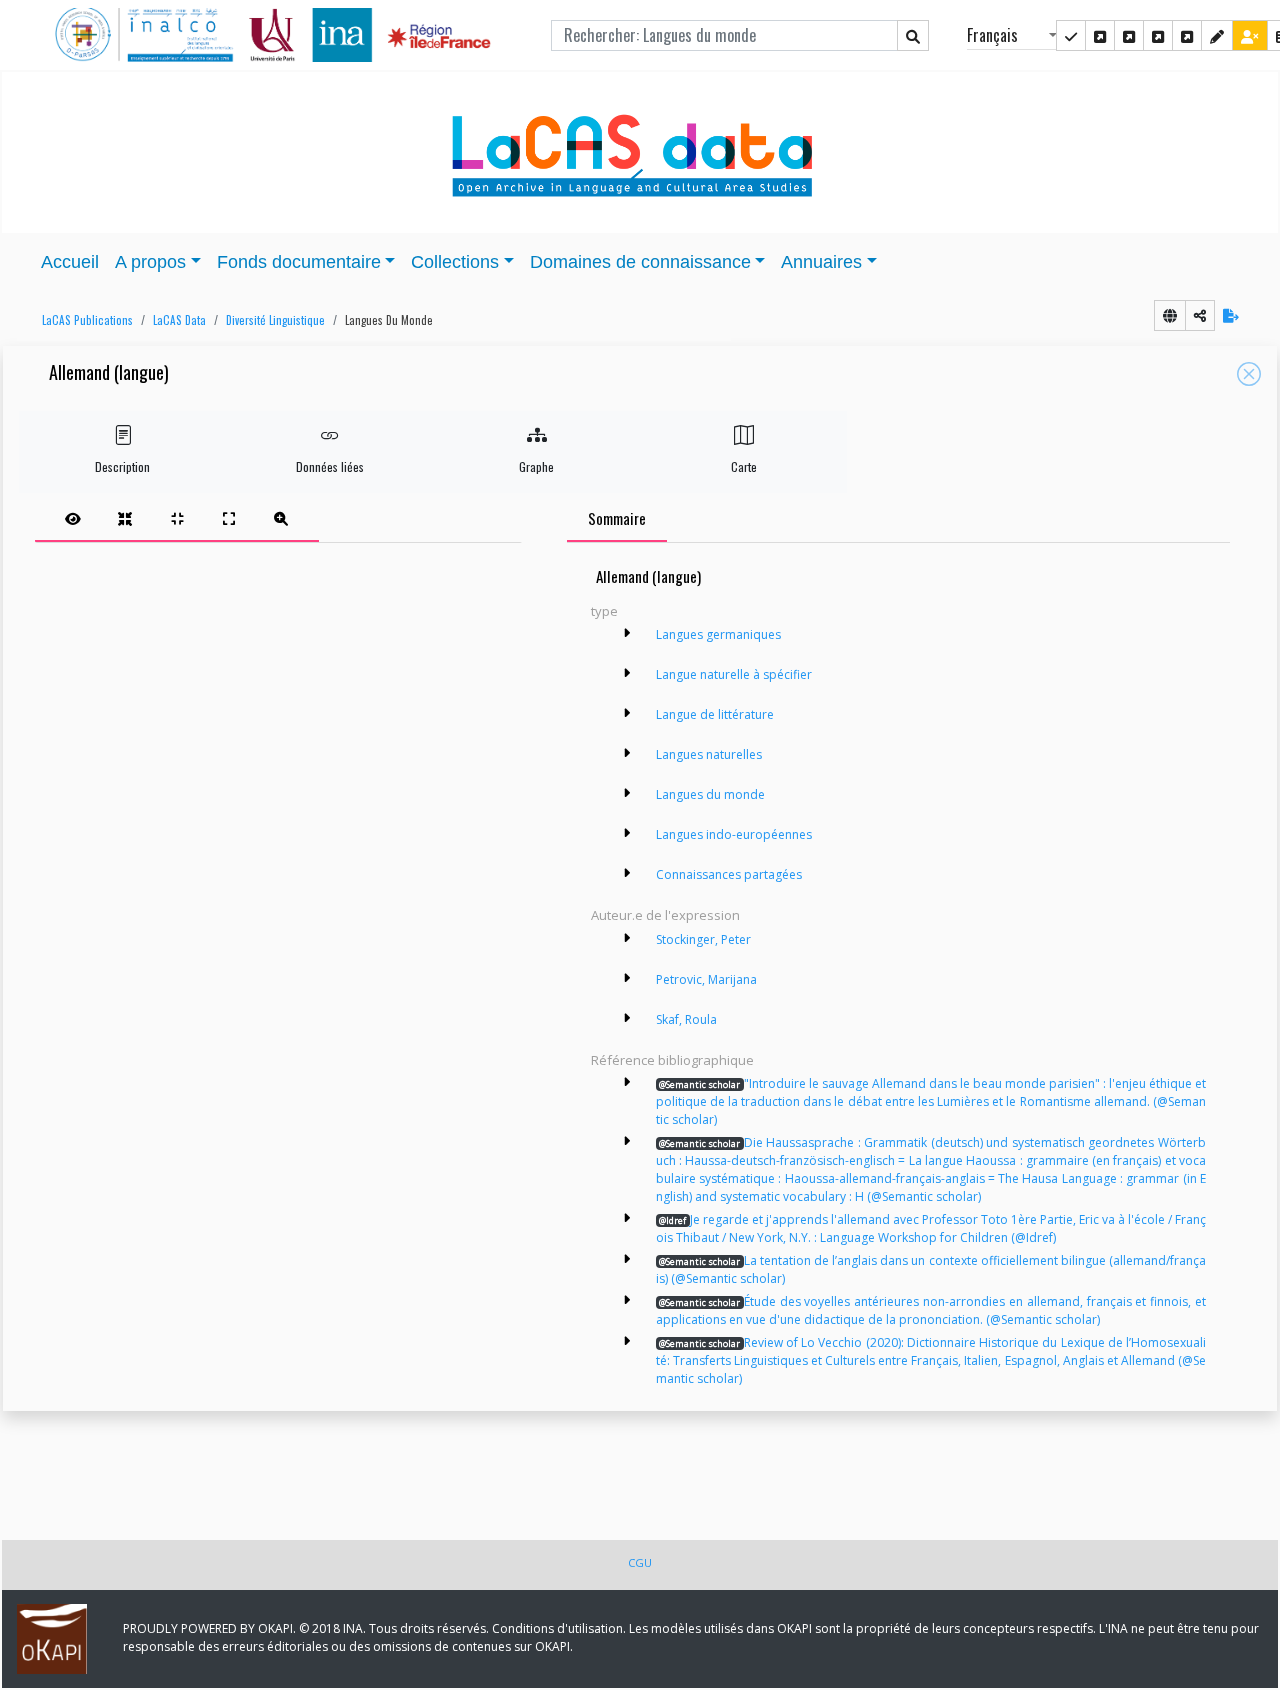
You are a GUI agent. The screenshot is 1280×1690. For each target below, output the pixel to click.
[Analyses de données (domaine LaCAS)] (1187, 35)
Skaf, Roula (686, 1019)
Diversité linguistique (275, 320)
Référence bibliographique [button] (672, 1060)
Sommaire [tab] (617, 518)
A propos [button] (150, 262)
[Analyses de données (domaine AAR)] (1158, 35)
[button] (82, 320)
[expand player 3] (229, 518)
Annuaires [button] (821, 262)
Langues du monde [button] (389, 320)
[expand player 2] (177, 518)
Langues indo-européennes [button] (734, 834)
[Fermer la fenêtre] (1249, 374)
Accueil (70, 262)
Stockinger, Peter (703, 939)
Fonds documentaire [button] (299, 262)
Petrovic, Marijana (706, 979)
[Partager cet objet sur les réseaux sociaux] (1200, 315)
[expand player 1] (125, 518)
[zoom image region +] (281, 518)
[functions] (1217, 35)
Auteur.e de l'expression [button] (665, 915)
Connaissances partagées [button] (729, 874)
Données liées (330, 466)
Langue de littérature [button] (715, 714)
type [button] (604, 611)
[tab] (177, 518)
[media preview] (73, 518)
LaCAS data (179, 320)
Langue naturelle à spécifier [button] (734, 674)
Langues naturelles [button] (709, 754)
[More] (627, 633)
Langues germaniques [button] (718, 634)
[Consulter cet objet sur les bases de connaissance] (1170, 315)
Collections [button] (455, 262)
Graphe (536, 466)
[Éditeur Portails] (1071, 35)
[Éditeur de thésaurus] (1129, 35)
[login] (1250, 35)
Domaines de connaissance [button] (640, 262)
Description (122, 466)
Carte (744, 466)
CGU (640, 1562)
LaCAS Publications (87, 320)
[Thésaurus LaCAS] (1100, 35)
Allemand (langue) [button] (109, 373)
